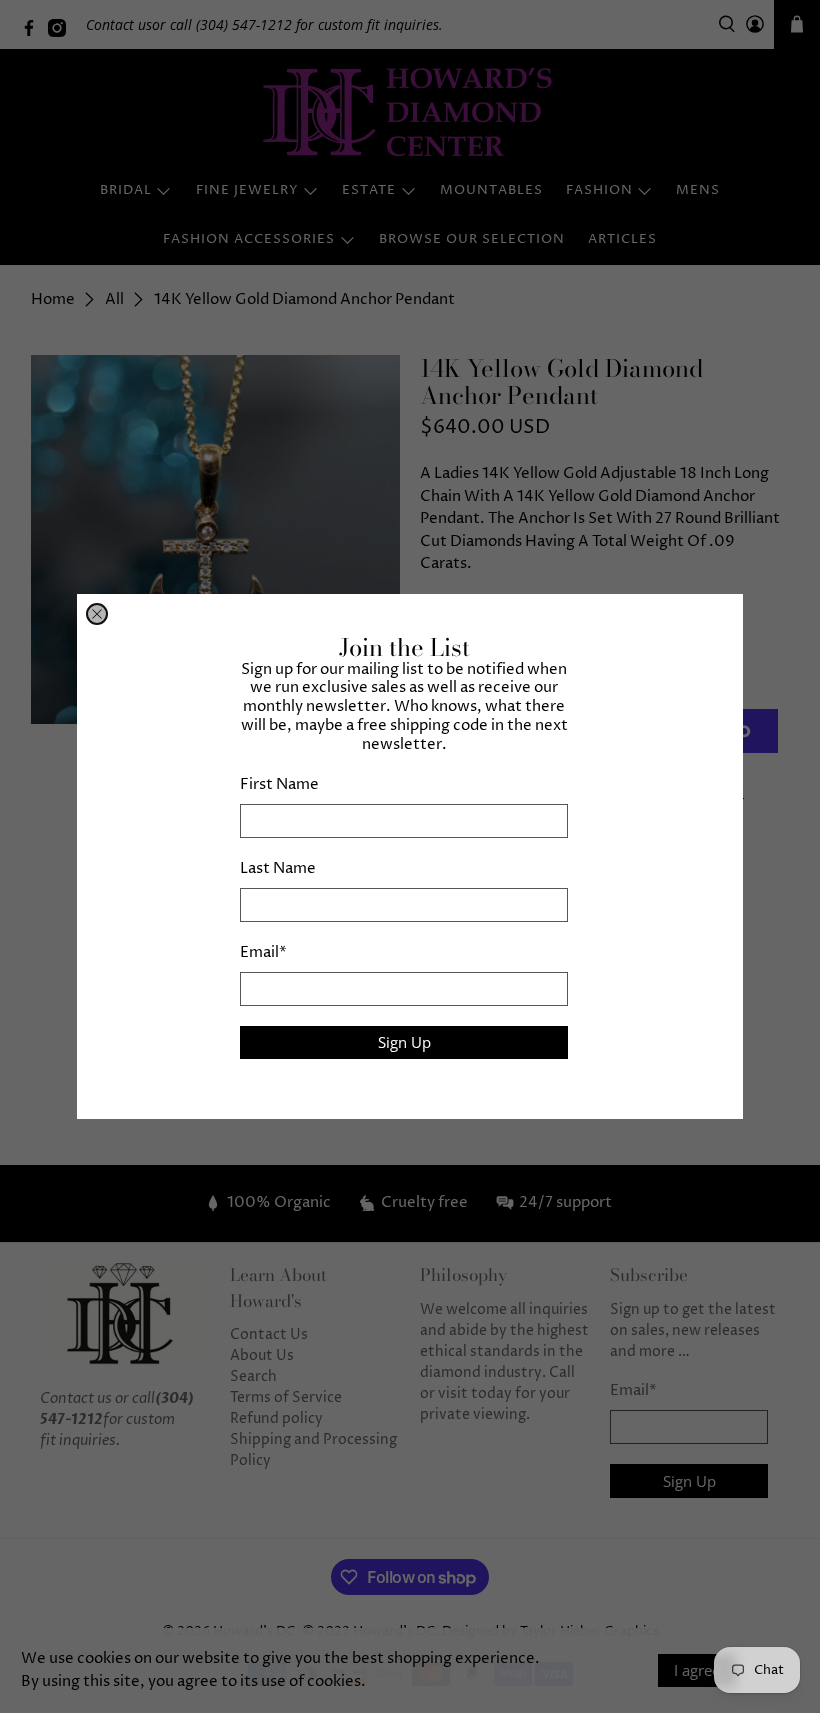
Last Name (278, 868)
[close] (97, 614)
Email (263, 952)
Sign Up (404, 1042)
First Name (279, 784)
